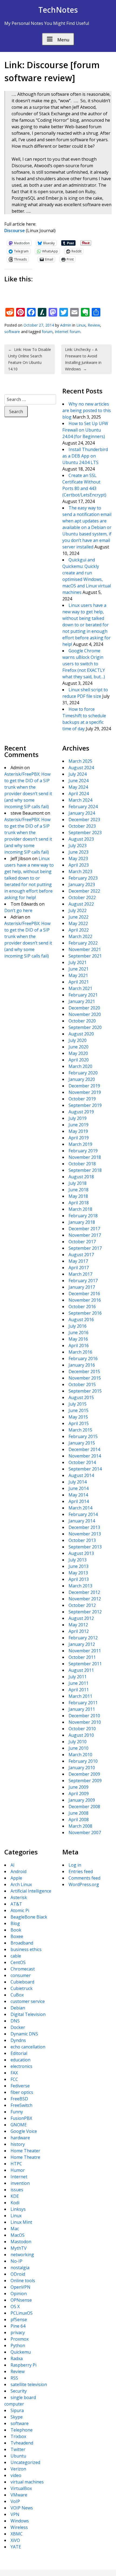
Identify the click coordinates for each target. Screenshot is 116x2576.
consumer (21, 1975)
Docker (18, 2027)
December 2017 (84, 1229)
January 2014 (82, 1521)
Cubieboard (22, 1982)
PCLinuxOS (22, 2313)
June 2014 (79, 1488)
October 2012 (82, 1605)
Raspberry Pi (23, 2365)
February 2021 (83, 995)
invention (20, 2183)
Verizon (18, 2469)
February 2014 (83, 1514)
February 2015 (83, 1436)
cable (16, 1956)
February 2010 (83, 1761)
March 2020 (80, 1066)
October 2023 (82, 826)
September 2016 (85, 1313)
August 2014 (81, 1475)
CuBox (17, 1995)
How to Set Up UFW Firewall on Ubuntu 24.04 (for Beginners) (85, 430)
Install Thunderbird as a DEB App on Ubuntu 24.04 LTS (85, 456)
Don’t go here (18, 910)
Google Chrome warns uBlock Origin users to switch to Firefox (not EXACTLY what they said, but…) (84, 664)
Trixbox (18, 2436)
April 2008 (79, 1820)
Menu (63, 40)
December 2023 (84, 820)
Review (94, 325)
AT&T (16, 1904)
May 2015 (78, 1417)
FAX (14, 2073)
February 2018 (83, 1216)
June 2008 (79, 1813)
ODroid (18, 2274)
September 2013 (85, 1547)
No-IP (16, 2261)
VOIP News (22, 2508)
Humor (18, 2170)
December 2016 (84, 1294)
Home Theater (25, 2151)
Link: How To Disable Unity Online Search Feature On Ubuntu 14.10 (30, 359)
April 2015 (79, 1423)
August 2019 (81, 1112)
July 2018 (78, 1183)
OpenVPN (21, 2287)
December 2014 (84, 1449)
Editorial (19, 2053)
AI (13, 1865)
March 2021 (80, 988)
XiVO (15, 2540)
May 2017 (78, 1261)
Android (18, 1871)
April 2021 (79, 982)
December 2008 (84, 1807)
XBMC (17, 2534)
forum (47, 332)
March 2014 (80, 1508)
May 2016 (78, 1339)
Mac (15, 2229)
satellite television (29, 2384)
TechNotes (58, 10)
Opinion (19, 2294)
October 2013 (82, 1540)
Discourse (15, 231)
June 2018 (79, 1190)
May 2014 (78, 1495)
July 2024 (78, 774)
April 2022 (79, 930)
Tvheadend (22, 2443)
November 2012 (85, 1599)
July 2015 (78, 1404)
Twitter (18, 2449)
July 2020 (78, 1040)
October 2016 (82, 1307)
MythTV (19, 2248)
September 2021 (85, 956)
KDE (15, 2196)
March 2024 (80, 800)
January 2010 (82, 1768)
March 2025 (80, 761)
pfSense (19, 2320)
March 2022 (80, 936)
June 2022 (79, 917)
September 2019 (85, 1105)
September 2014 (85, 1469)
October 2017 (82, 1242)
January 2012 (82, 1644)
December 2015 (84, 1371)
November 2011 (85, 1651)
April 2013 (79, 1579)
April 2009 (79, 1794)
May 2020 (78, 1053)
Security (19, 2391)
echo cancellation (28, 2047)
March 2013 (80, 1586)
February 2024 (83, 807)
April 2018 (79, 1203)
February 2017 (83, 1281)
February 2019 (83, 1151)
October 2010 (82, 1729)
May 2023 (78, 858)
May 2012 (78, 1625)
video (16, 2475)
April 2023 (79, 865)
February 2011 (83, 1703)
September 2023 (85, 833)
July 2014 (78, 1482)
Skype (17, 2417)
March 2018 (80, 1209)
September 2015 (85, 1391)
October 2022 (82, 897)
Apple (16, 1878)
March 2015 (80, 1430)
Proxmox (20, 2339)
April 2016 (79, 1345)
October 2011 (82, 1657)
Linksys (18, 2209)
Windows (20, 2521)
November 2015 (85, 1378)
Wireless (19, 2527)
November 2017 (85, 1235)
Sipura (17, 2410)
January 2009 (82, 1800)
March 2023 (80, 871)
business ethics (26, 1949)
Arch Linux (21, 1884)
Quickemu (21, 2352)
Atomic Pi (20, 1910)
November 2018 (85, 1157)
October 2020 (82, 1021)
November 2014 (85, 1456)
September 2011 (85, 1664)
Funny (17, 2112)
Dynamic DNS (24, 2034)
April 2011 (79, 1690)
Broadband (22, 1943)
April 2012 (79, 1631)
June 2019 (79, 1125)
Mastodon (21, 2242)
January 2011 (82, 1709)
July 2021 (78, 962)
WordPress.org (84, 1884)
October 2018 (82, 1164)
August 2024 (81, 768)
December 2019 (84, 1086)
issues (17, 2190)
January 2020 (82, 1079)
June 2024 (79, 781)
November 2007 (85, 1833)
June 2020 (79, 1047)
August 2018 (81, 1177)
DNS (15, 2021)
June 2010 (79, 1748)
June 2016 (79, 1333)
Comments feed (84, 1878)
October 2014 (82, 1462)
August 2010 (81, 1735)
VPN (15, 2514)
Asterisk (19, 1897)
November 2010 (85, 1722)
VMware (19, 2495)
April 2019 (79, 1138)
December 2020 (84, 1008)
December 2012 (84, 1592)
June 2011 (79, 1683)
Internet (19, 2177)
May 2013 (78, 1573)
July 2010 (78, 1742)
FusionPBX (21, 2118)
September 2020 (85, 1027)
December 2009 (84, 1774)
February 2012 (83, 1638)
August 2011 (81, 1670)
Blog (15, 1923)
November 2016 (85, 1300)
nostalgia (20, 2268)
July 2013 (78, 1560)
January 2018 (82, 1222)
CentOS (18, 1962)
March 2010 (80, 1755)
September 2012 (85, 1612)
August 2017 (81, 1255)
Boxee (17, 1936)
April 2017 (79, 1268)
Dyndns (18, 2040)
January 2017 (82, 1287)
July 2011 (78, 1677)
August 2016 (81, 1320)
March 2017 (80, 1274)
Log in (75, 1865)
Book (16, 1930)
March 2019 (80, 1144)
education (21, 2060)
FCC (14, 2079)
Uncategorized (25, 2462)
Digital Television (28, 2014)
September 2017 (85, 1248)
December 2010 (84, 1716)
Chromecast (23, 1969)
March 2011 (80, 1696)
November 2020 (85, 1014)
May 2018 (78, 1196)
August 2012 (81, 1618)
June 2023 (79, 852)
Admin (66, 325)
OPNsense (21, 2300)
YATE (16, 2547)
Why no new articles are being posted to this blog (87, 410)
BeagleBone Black (29, 1917)
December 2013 (84, 1527)
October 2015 (82, 1384)
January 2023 (82, 884)
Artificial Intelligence (31, 1891)
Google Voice (24, 2131)
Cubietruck (22, 1988)
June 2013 (79, 1566)
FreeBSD (19, 2099)
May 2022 (78, 923)
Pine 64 (18, 2326)
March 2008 (80, 1826)
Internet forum (68, 332)
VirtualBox (21, 2488)
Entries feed (81, 1871)
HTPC (16, 2164)
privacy (18, 2332)
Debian (18, 2008)
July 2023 (78, 845)
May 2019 (78, 1131)
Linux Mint (21, 2222)
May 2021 (78, 975)
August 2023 (81, 839)
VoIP (15, 2501)
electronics (21, 2066)
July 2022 (78, 910)
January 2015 (82, 1443)
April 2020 (79, 1060)
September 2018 (85, 1170)
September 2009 (85, 1781)
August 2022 (81, 904)
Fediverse (20, 2086)
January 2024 (82, 813)
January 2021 (82, 1001)
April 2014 (79, 1501)
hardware (20, 2138)
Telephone (22, 2430)
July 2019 (78, 1118)
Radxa (17, 2358)
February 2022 (83, 943)
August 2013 (81, 1553)
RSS (14, 2378)
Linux (81, 325)
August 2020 (81, 1034)
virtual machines (27, 2482)
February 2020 (83, 1073)
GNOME (19, 2125)
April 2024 (79, 794)
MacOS (18, 2235)
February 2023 (83, 878)
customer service (28, 2001)
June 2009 (79, 1787)
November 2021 (85, 949)
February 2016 (83, 1358)
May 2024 (78, 787)
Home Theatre (25, 2157)
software (12, 332)
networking (22, 2255)
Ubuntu (18, 2456)
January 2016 (82, 1365)
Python (18, 2345)
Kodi (15, 2203)
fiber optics (22, 2092)
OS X (15, 2307)
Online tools (23, 2281)
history (18, 2144)
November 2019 (85, 1092)
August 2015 (81, 1397)
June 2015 (79, 1410)
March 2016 (80, 1352)
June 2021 (79, 969)
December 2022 (84, 891)
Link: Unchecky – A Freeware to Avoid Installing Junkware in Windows (83, 359)
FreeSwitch (21, 2105)
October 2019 (82, 1099)
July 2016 (78, 1326)
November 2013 (85, 1534)
